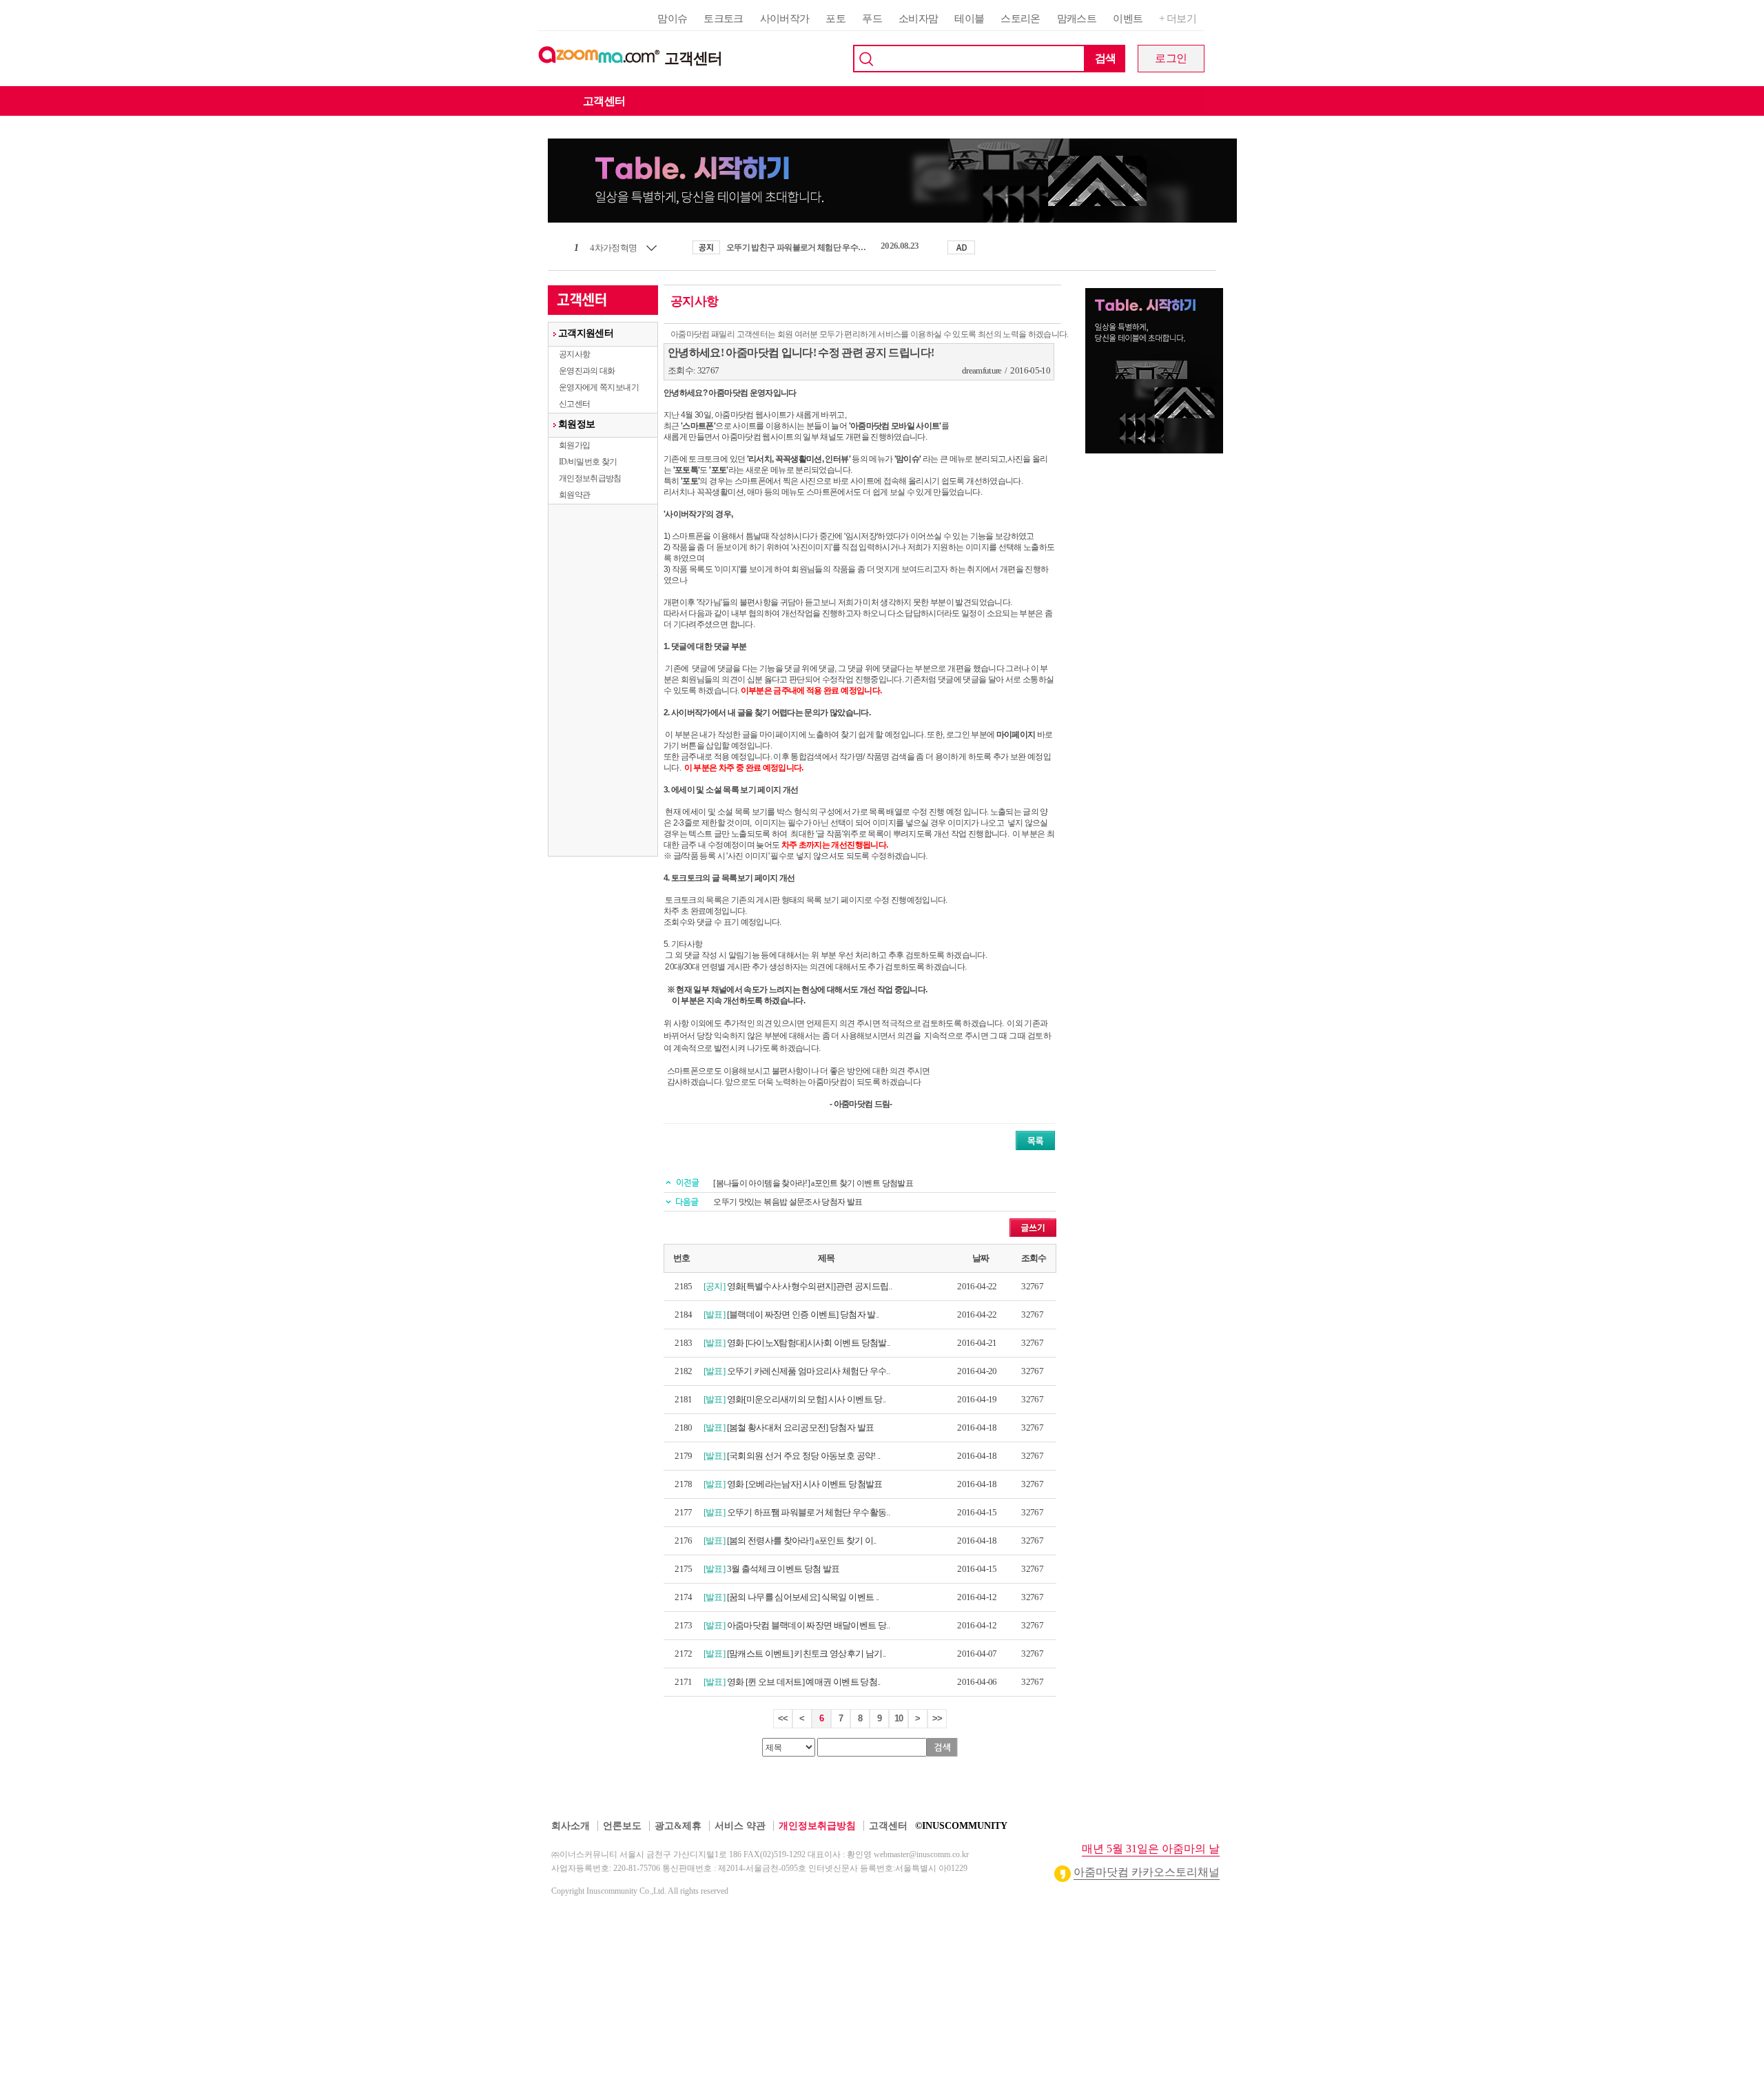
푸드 (872, 19)
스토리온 (1020, 19)
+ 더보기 (1178, 19)
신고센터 (574, 404)
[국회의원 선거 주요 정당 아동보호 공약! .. (804, 1456)
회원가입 (574, 445)
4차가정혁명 (613, 248)
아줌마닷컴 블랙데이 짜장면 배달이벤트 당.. (808, 1625)
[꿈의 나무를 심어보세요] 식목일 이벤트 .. (803, 1597)
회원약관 (574, 495)
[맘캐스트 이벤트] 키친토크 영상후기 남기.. (807, 1654)
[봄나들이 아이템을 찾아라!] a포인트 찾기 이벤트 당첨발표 (813, 1183)
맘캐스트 (1077, 19)
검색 (1106, 58)
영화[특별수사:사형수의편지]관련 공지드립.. (809, 1286)
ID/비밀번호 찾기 (588, 462)
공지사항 (574, 354)
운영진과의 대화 (587, 371)
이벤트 (1128, 19)
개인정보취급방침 (590, 478)
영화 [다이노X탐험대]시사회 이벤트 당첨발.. (809, 1343)
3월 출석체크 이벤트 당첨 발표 (783, 1569)
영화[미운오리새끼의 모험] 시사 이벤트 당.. (807, 1399)
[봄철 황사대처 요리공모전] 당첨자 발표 (801, 1428)
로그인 (1171, 58)
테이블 (969, 19)
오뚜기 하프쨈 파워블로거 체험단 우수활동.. (808, 1512)
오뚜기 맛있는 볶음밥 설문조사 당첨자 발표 (788, 1202)
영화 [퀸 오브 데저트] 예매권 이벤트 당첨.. (804, 1682)
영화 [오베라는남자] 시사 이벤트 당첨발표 (805, 1484)
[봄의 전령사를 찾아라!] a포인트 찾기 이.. (802, 1541)
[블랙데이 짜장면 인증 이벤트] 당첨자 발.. (803, 1314)
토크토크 (723, 19)
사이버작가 (785, 19)
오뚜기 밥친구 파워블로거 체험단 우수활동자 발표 (799, 247)
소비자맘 (918, 19)
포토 (835, 19)
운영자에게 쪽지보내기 (599, 387)
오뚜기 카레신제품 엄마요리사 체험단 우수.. (808, 1371)
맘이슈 (672, 19)
